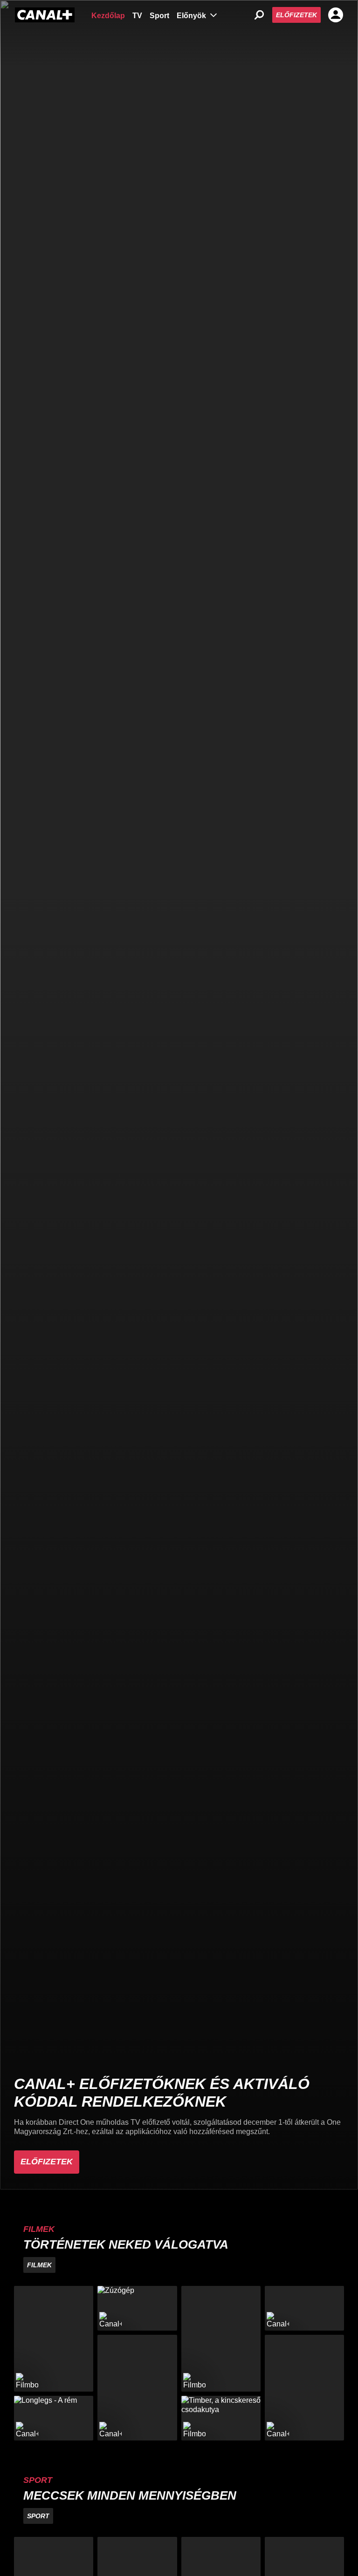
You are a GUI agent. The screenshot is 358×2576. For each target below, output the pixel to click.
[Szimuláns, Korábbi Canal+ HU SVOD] (304, 2308)
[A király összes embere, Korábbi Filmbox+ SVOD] (54, 2339)
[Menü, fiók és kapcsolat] (336, 15)
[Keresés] (259, 15)
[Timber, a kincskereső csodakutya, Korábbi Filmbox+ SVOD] (221, 2418)
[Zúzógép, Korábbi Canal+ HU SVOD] (137, 2308)
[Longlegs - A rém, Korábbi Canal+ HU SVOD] (54, 2418)
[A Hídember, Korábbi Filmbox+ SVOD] (221, 2339)
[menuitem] (108, 15)
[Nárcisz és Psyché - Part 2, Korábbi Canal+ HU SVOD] (304, 2388)
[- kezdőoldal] (45, 15)
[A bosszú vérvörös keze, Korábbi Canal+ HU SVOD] (137, 2388)
